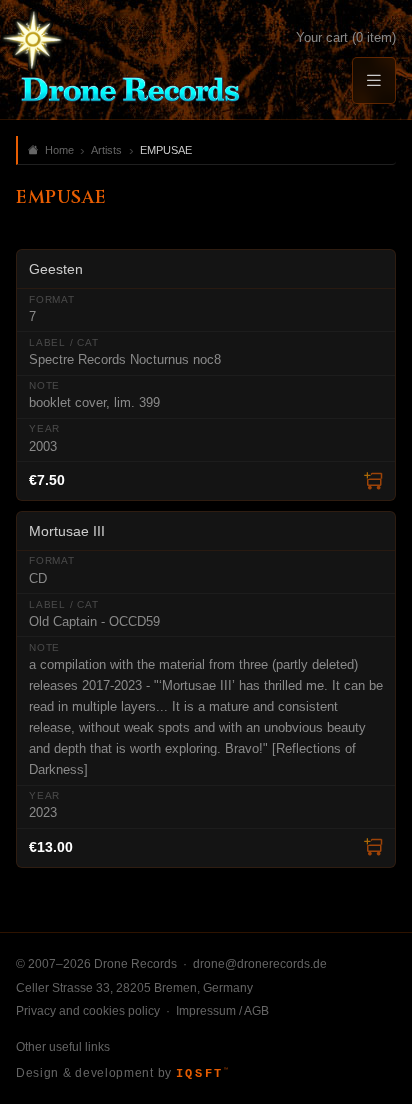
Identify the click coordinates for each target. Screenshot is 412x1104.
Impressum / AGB (222, 1011)
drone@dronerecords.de (260, 964)
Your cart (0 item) (346, 37)
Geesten (56, 269)
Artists (106, 150)
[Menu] (374, 80)
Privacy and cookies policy (88, 1011)
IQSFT (202, 1074)
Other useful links (63, 1047)
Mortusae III (67, 531)
